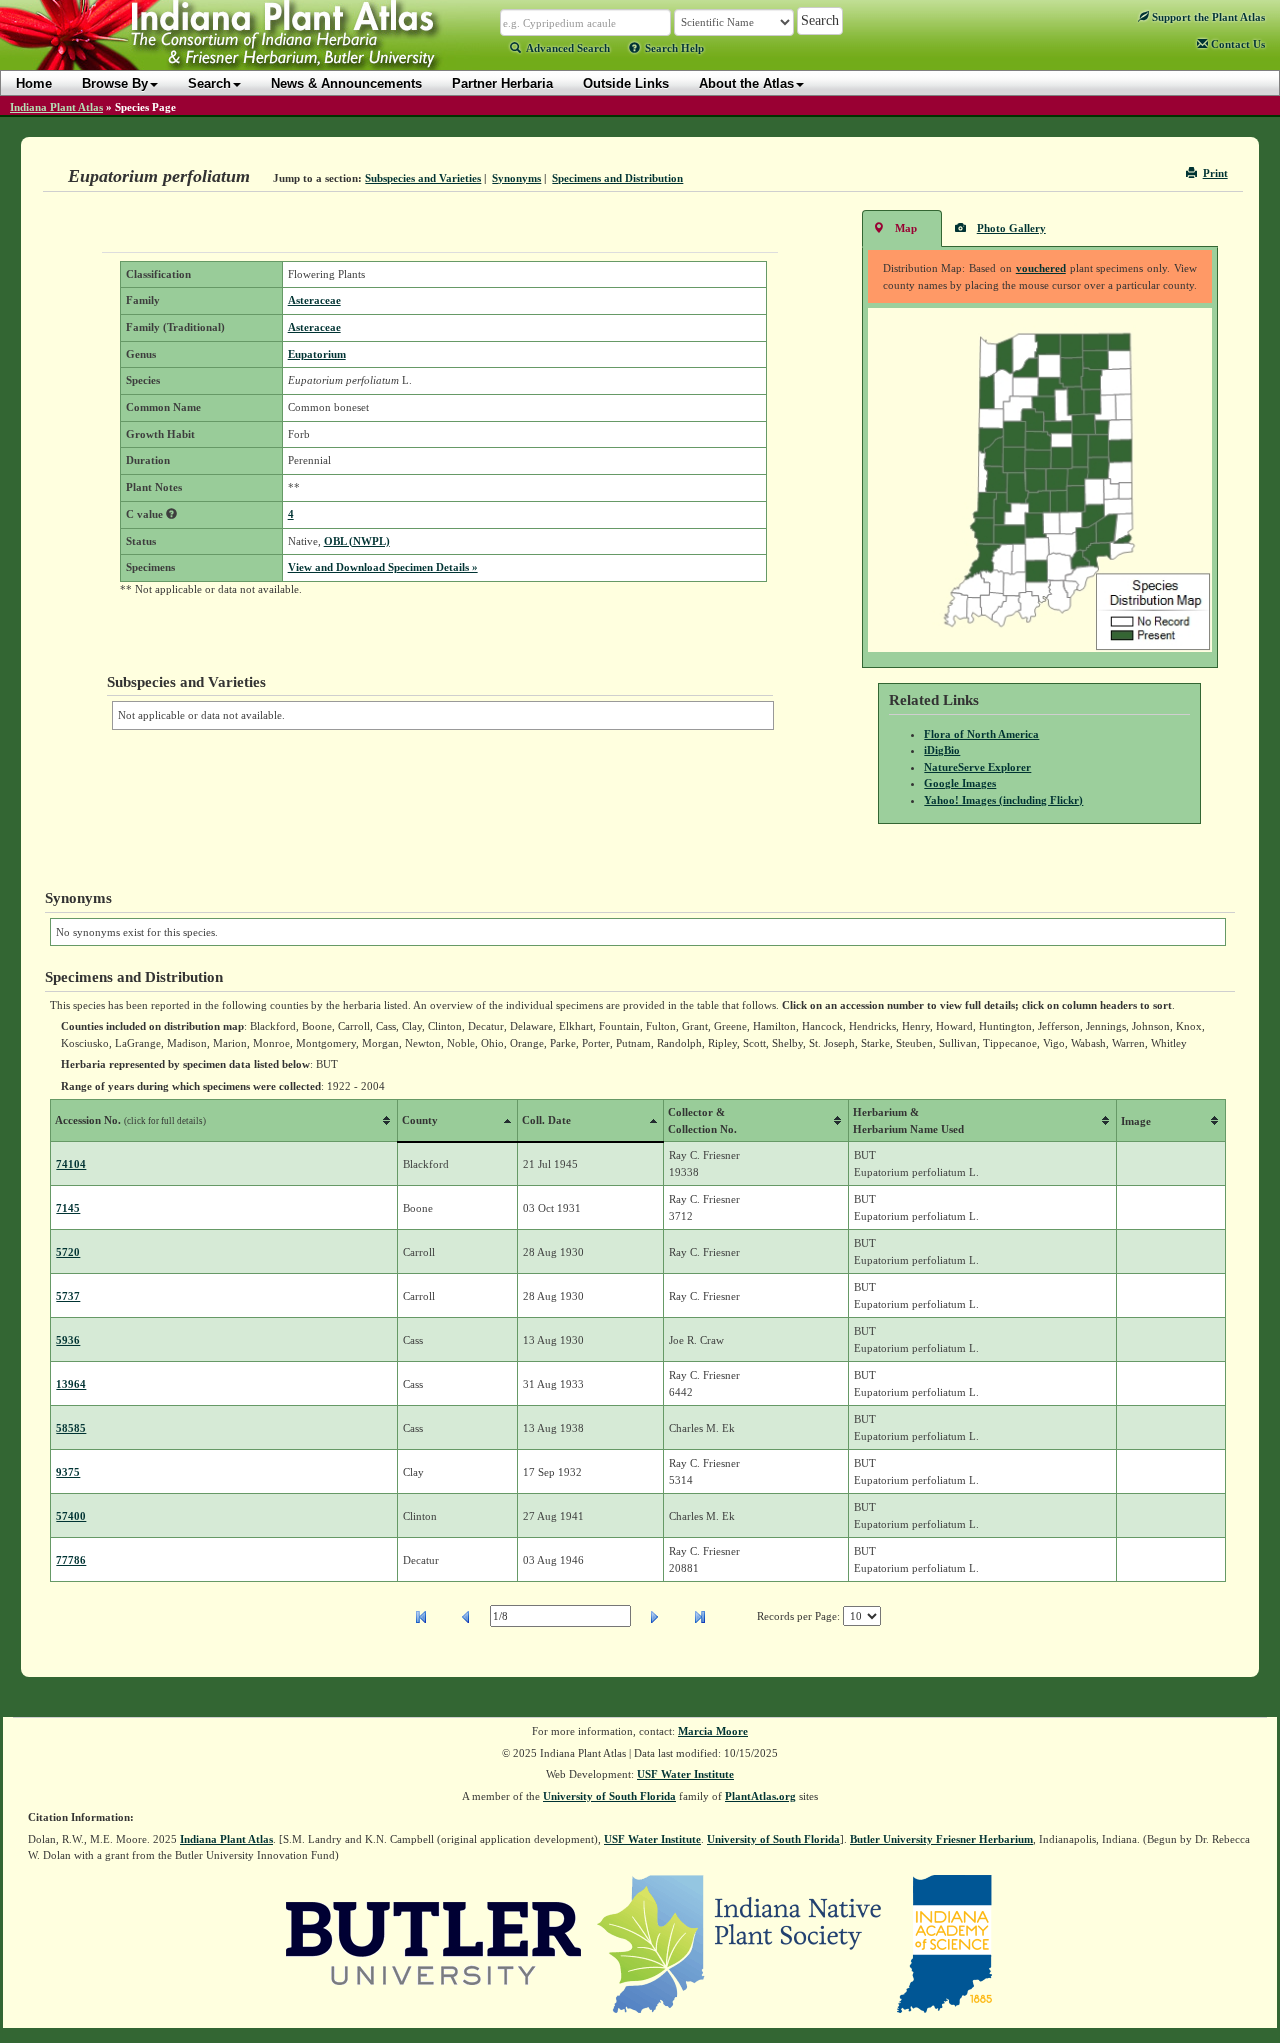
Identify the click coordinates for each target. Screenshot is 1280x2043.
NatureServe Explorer (977, 767)
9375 (68, 1472)
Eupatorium (317, 354)
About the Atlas (746, 83)
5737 (68, 1296)
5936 (68, 1340)
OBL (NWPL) (357, 541)
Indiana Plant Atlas (56, 107)
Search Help (674, 48)
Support (1207, 17)
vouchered (1041, 268)
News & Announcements (346, 83)
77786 (71, 1560)
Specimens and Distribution (617, 178)
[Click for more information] (171, 514)
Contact (1236, 44)
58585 (71, 1428)
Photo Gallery (1011, 228)
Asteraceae (314, 300)
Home (34, 83)
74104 (71, 1164)
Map (906, 228)
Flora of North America (981, 734)
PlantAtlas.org (760, 1796)
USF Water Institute (685, 1774)
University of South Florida (609, 1796)
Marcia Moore (713, 1731)
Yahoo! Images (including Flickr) (1003, 800)
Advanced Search (568, 48)
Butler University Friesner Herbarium (941, 1839)
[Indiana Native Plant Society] (740, 1942)
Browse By (115, 83)
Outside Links (626, 83)
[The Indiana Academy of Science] (944, 1942)
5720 (68, 1252)
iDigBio (942, 750)
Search (209, 83)
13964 (71, 1384)
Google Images (960, 783)
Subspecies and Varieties (423, 178)
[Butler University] (434, 1942)
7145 (68, 1208)
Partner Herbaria (502, 83)
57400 (71, 1516)
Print (1215, 173)
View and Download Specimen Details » (383, 567)
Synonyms (516, 178)
